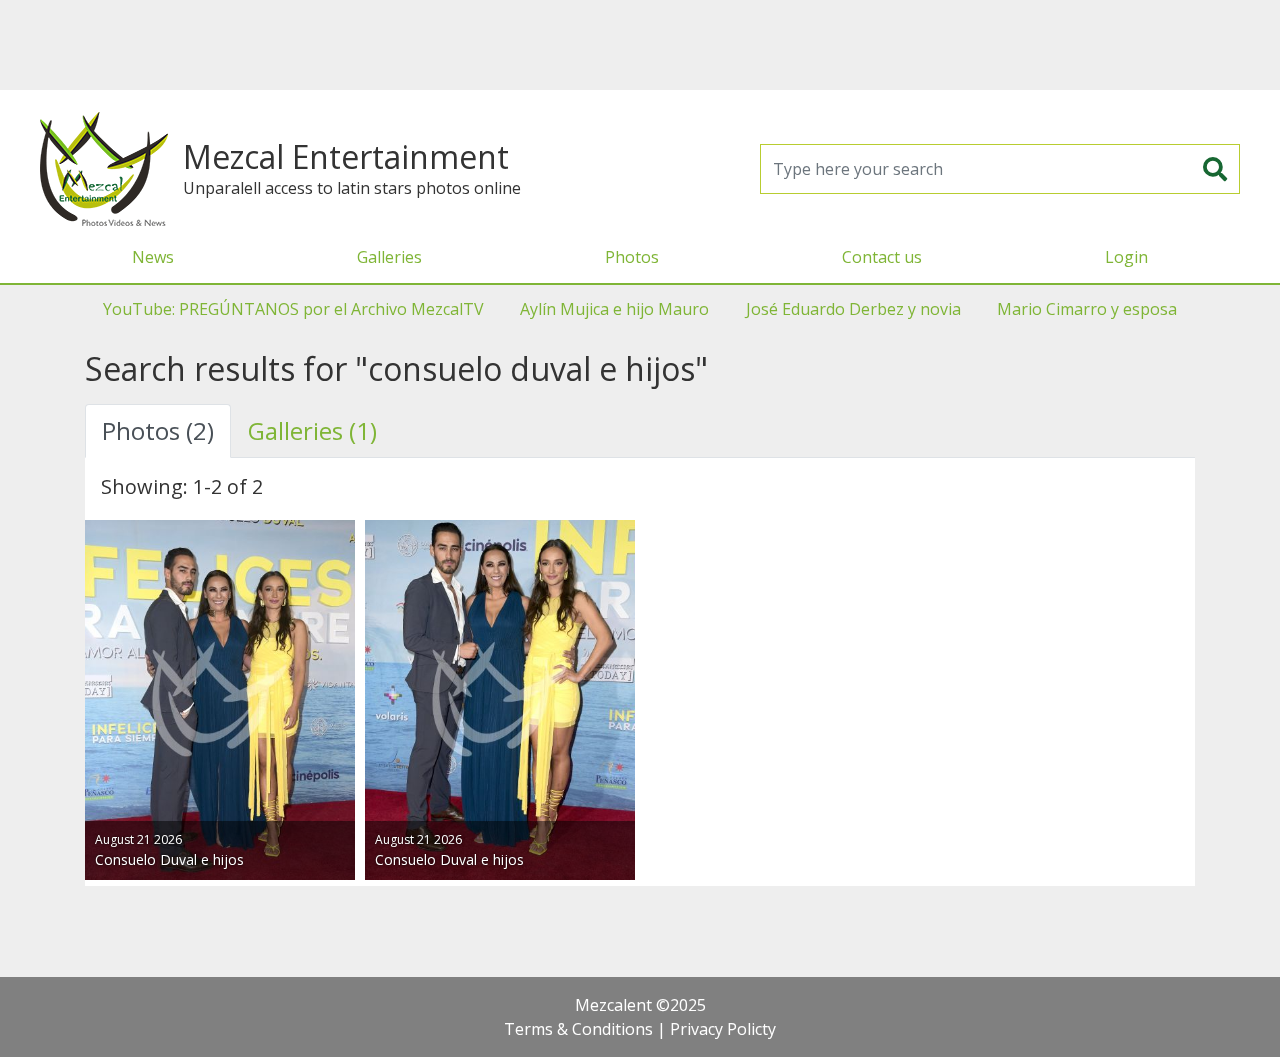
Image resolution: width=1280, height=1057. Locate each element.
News (153, 257)
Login (1126, 257)
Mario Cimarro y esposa (1087, 309)
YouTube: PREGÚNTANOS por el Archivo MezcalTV (293, 309)
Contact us (882, 257)
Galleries (389, 257)
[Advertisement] (640, 45)
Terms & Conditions (578, 1029)
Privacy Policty (723, 1029)
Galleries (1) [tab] (312, 430)
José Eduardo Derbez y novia (853, 309)
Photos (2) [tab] (158, 430)
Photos (632, 257)
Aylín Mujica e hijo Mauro (614, 309)
